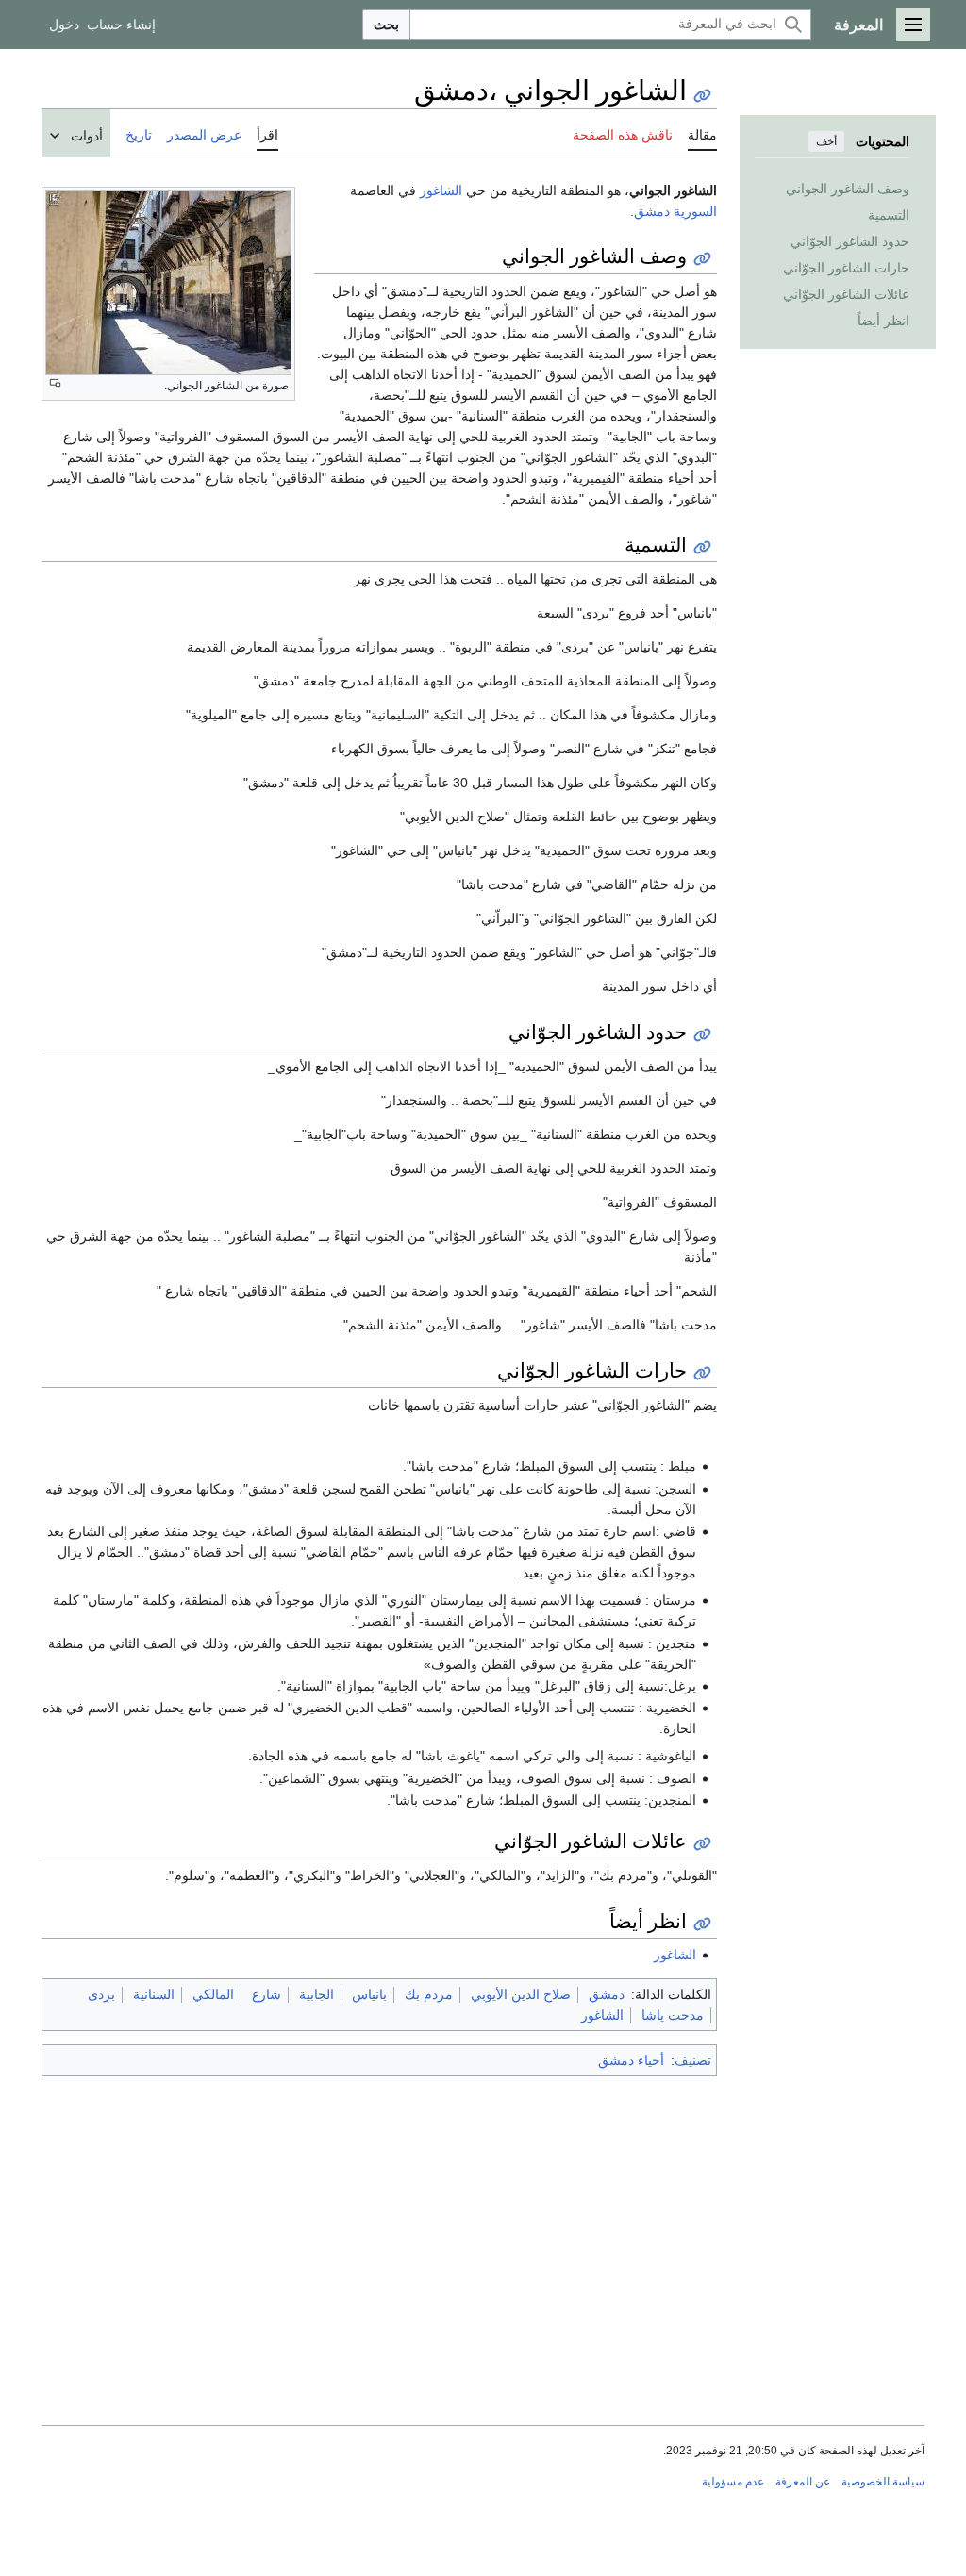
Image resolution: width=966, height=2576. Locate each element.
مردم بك (429, 1994)
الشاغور (441, 190)
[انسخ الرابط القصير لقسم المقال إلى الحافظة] (702, 259)
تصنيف (693, 2060)
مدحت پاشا (673, 2015)
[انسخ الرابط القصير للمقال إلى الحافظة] (702, 96)
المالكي (213, 1994)
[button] (913, 25)
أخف (826, 141)
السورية (695, 211)
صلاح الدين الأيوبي (521, 1994)
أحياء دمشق (631, 2060)
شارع (266, 1994)
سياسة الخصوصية (883, 2482)
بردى (101, 1994)
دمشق (652, 211)
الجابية (316, 1994)
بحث (386, 25)
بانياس (369, 1994)
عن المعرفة (803, 2482)
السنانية (154, 1994)
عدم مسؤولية (733, 2482)
